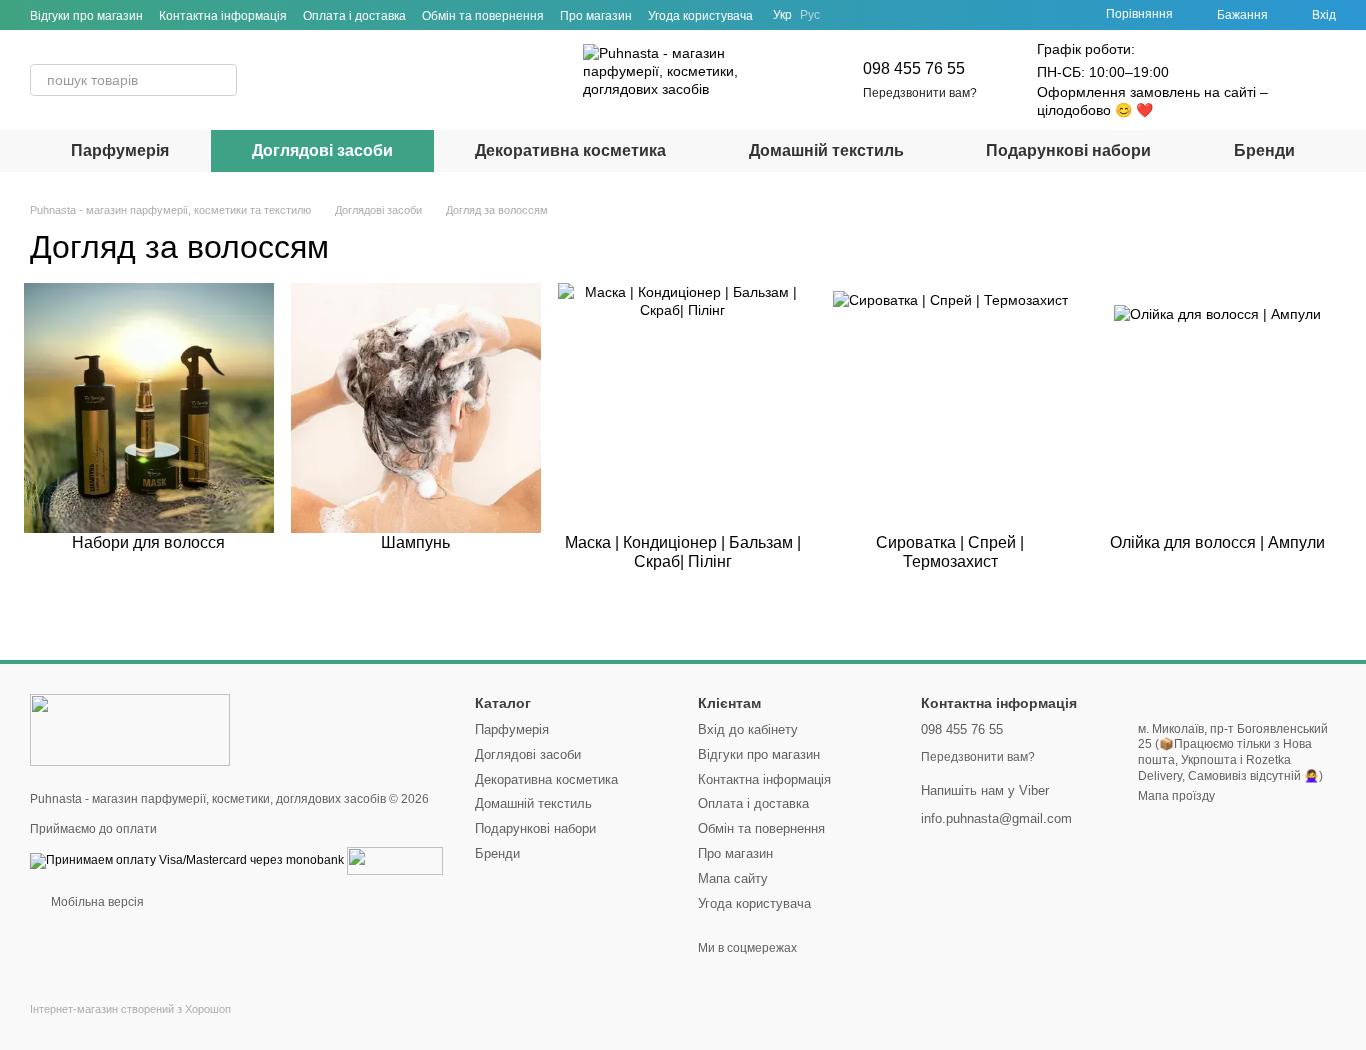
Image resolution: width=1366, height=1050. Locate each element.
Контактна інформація (223, 16)
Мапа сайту (733, 878)
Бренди (1264, 150)
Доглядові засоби (322, 150)
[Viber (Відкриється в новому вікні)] (920, 15)
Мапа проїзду (1176, 796)
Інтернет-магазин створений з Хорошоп (130, 1009)
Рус (810, 15)
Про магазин (596, 16)
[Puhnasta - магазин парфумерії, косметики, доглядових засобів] (130, 729)
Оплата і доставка (354, 16)
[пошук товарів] (221, 80)
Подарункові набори (1068, 150)
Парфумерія (120, 150)
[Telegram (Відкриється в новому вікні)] (896, 15)
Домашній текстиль (826, 150)
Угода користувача (700, 16)
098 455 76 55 (914, 68)
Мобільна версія (96, 902)
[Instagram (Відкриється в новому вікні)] (848, 15)
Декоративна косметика (570, 150)
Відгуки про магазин (86, 16)
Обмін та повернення (483, 16)
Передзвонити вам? (920, 93)
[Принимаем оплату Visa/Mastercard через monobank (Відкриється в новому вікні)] (187, 860)
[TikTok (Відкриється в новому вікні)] (872, 15)
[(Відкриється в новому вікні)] (395, 860)
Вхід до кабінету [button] (748, 729)
